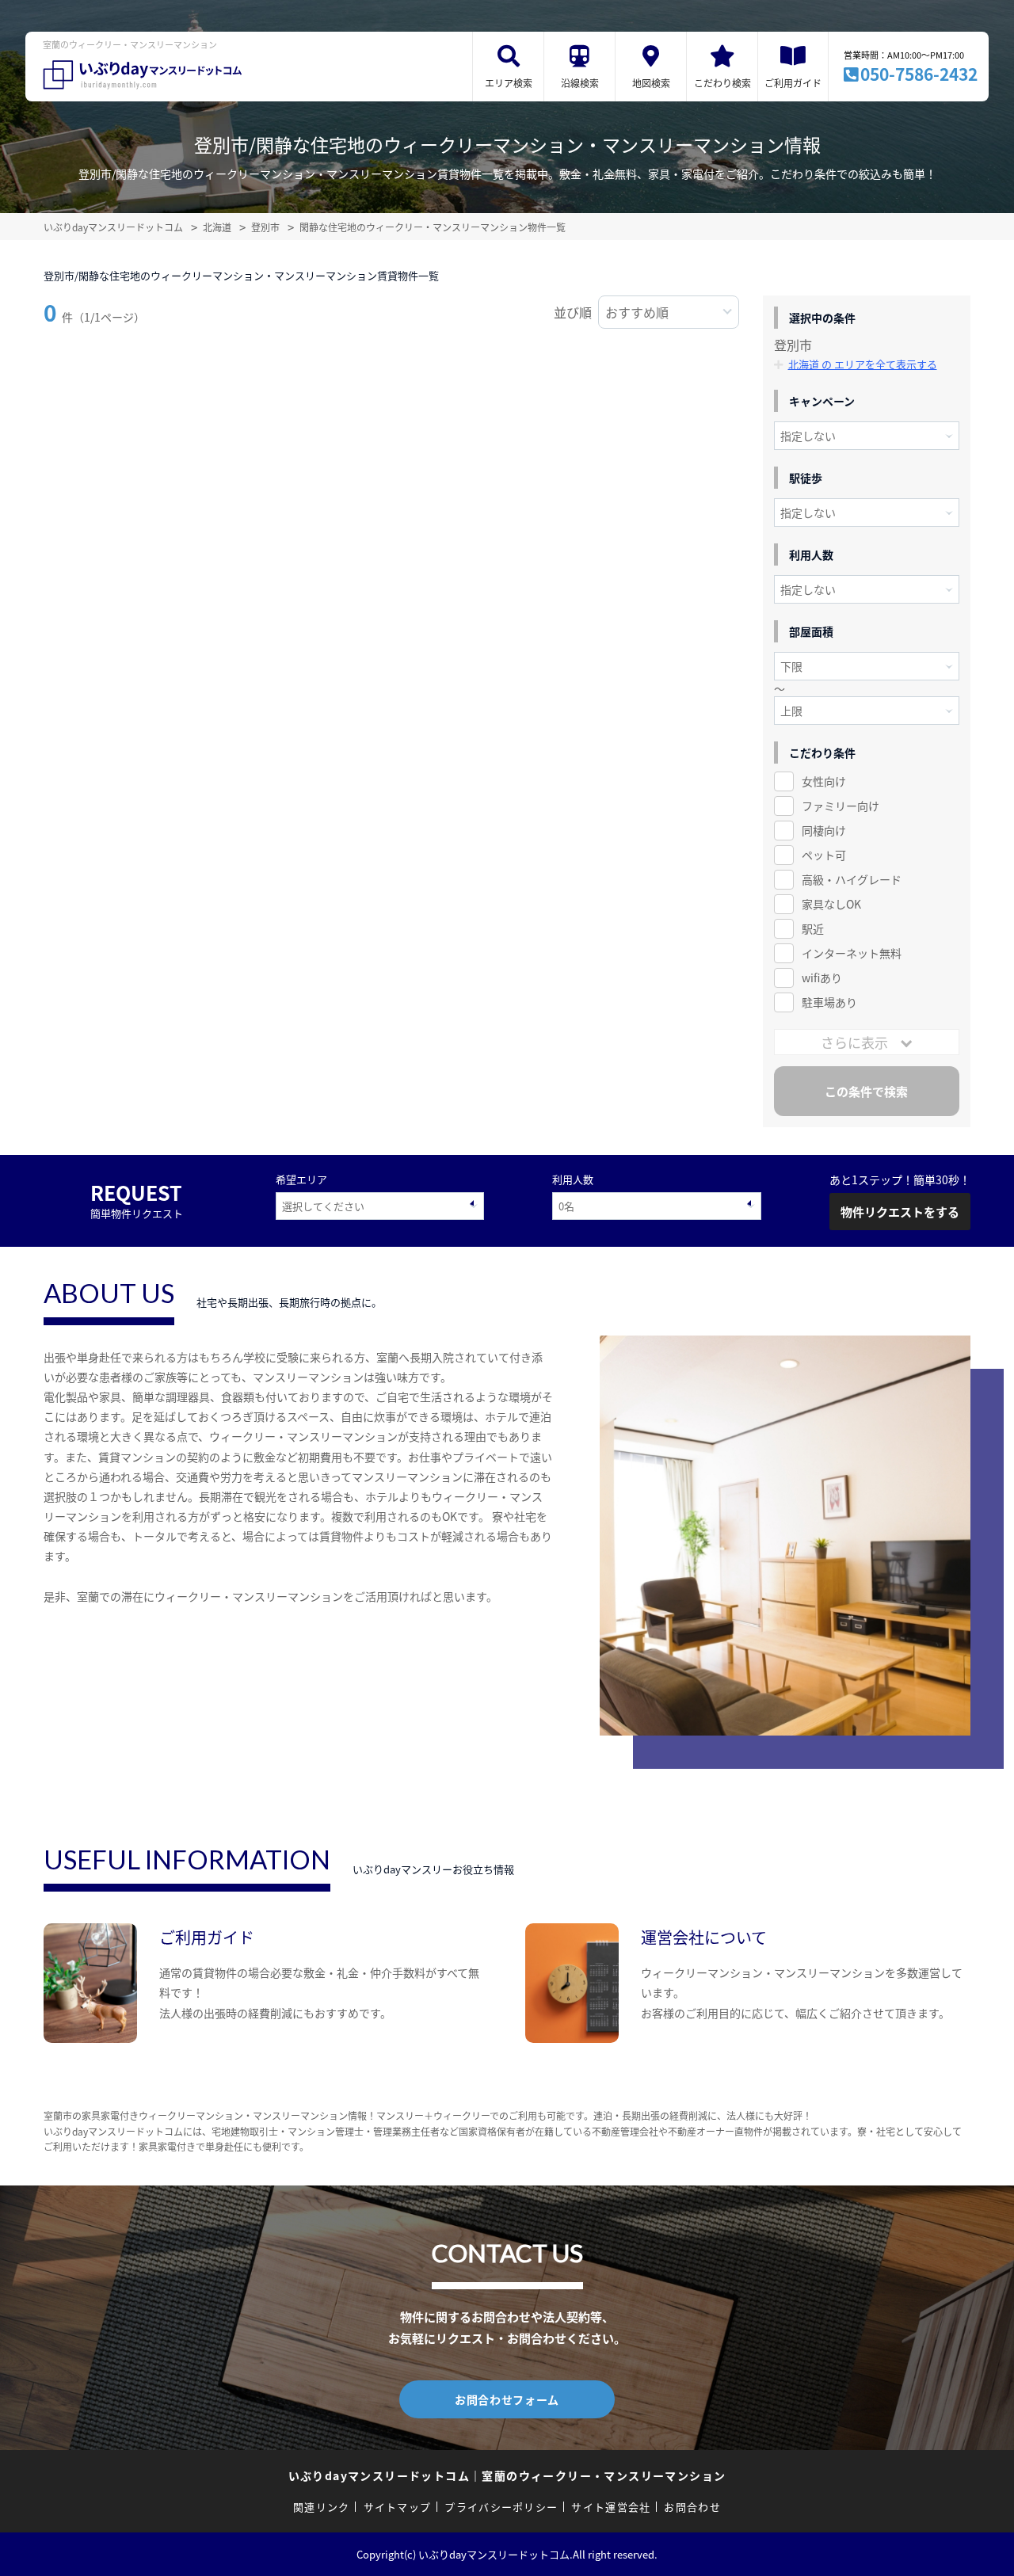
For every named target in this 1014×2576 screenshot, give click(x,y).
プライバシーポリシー (501, 2507)
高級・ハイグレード (852, 879)
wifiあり (822, 977)
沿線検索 (580, 83)
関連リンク (322, 2507)
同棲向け (824, 830)
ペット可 (824, 855)
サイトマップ (398, 2507)
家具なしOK (831, 904)
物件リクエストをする (900, 1212)
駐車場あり (829, 1002)
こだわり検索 (722, 83)
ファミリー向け (841, 806)
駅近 (813, 928)
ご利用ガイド (793, 83)
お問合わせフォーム (507, 2399)
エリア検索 (509, 83)
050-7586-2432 (919, 74)
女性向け (824, 781)
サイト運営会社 (611, 2507)
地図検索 (651, 83)
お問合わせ (692, 2507)
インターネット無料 (852, 953)
